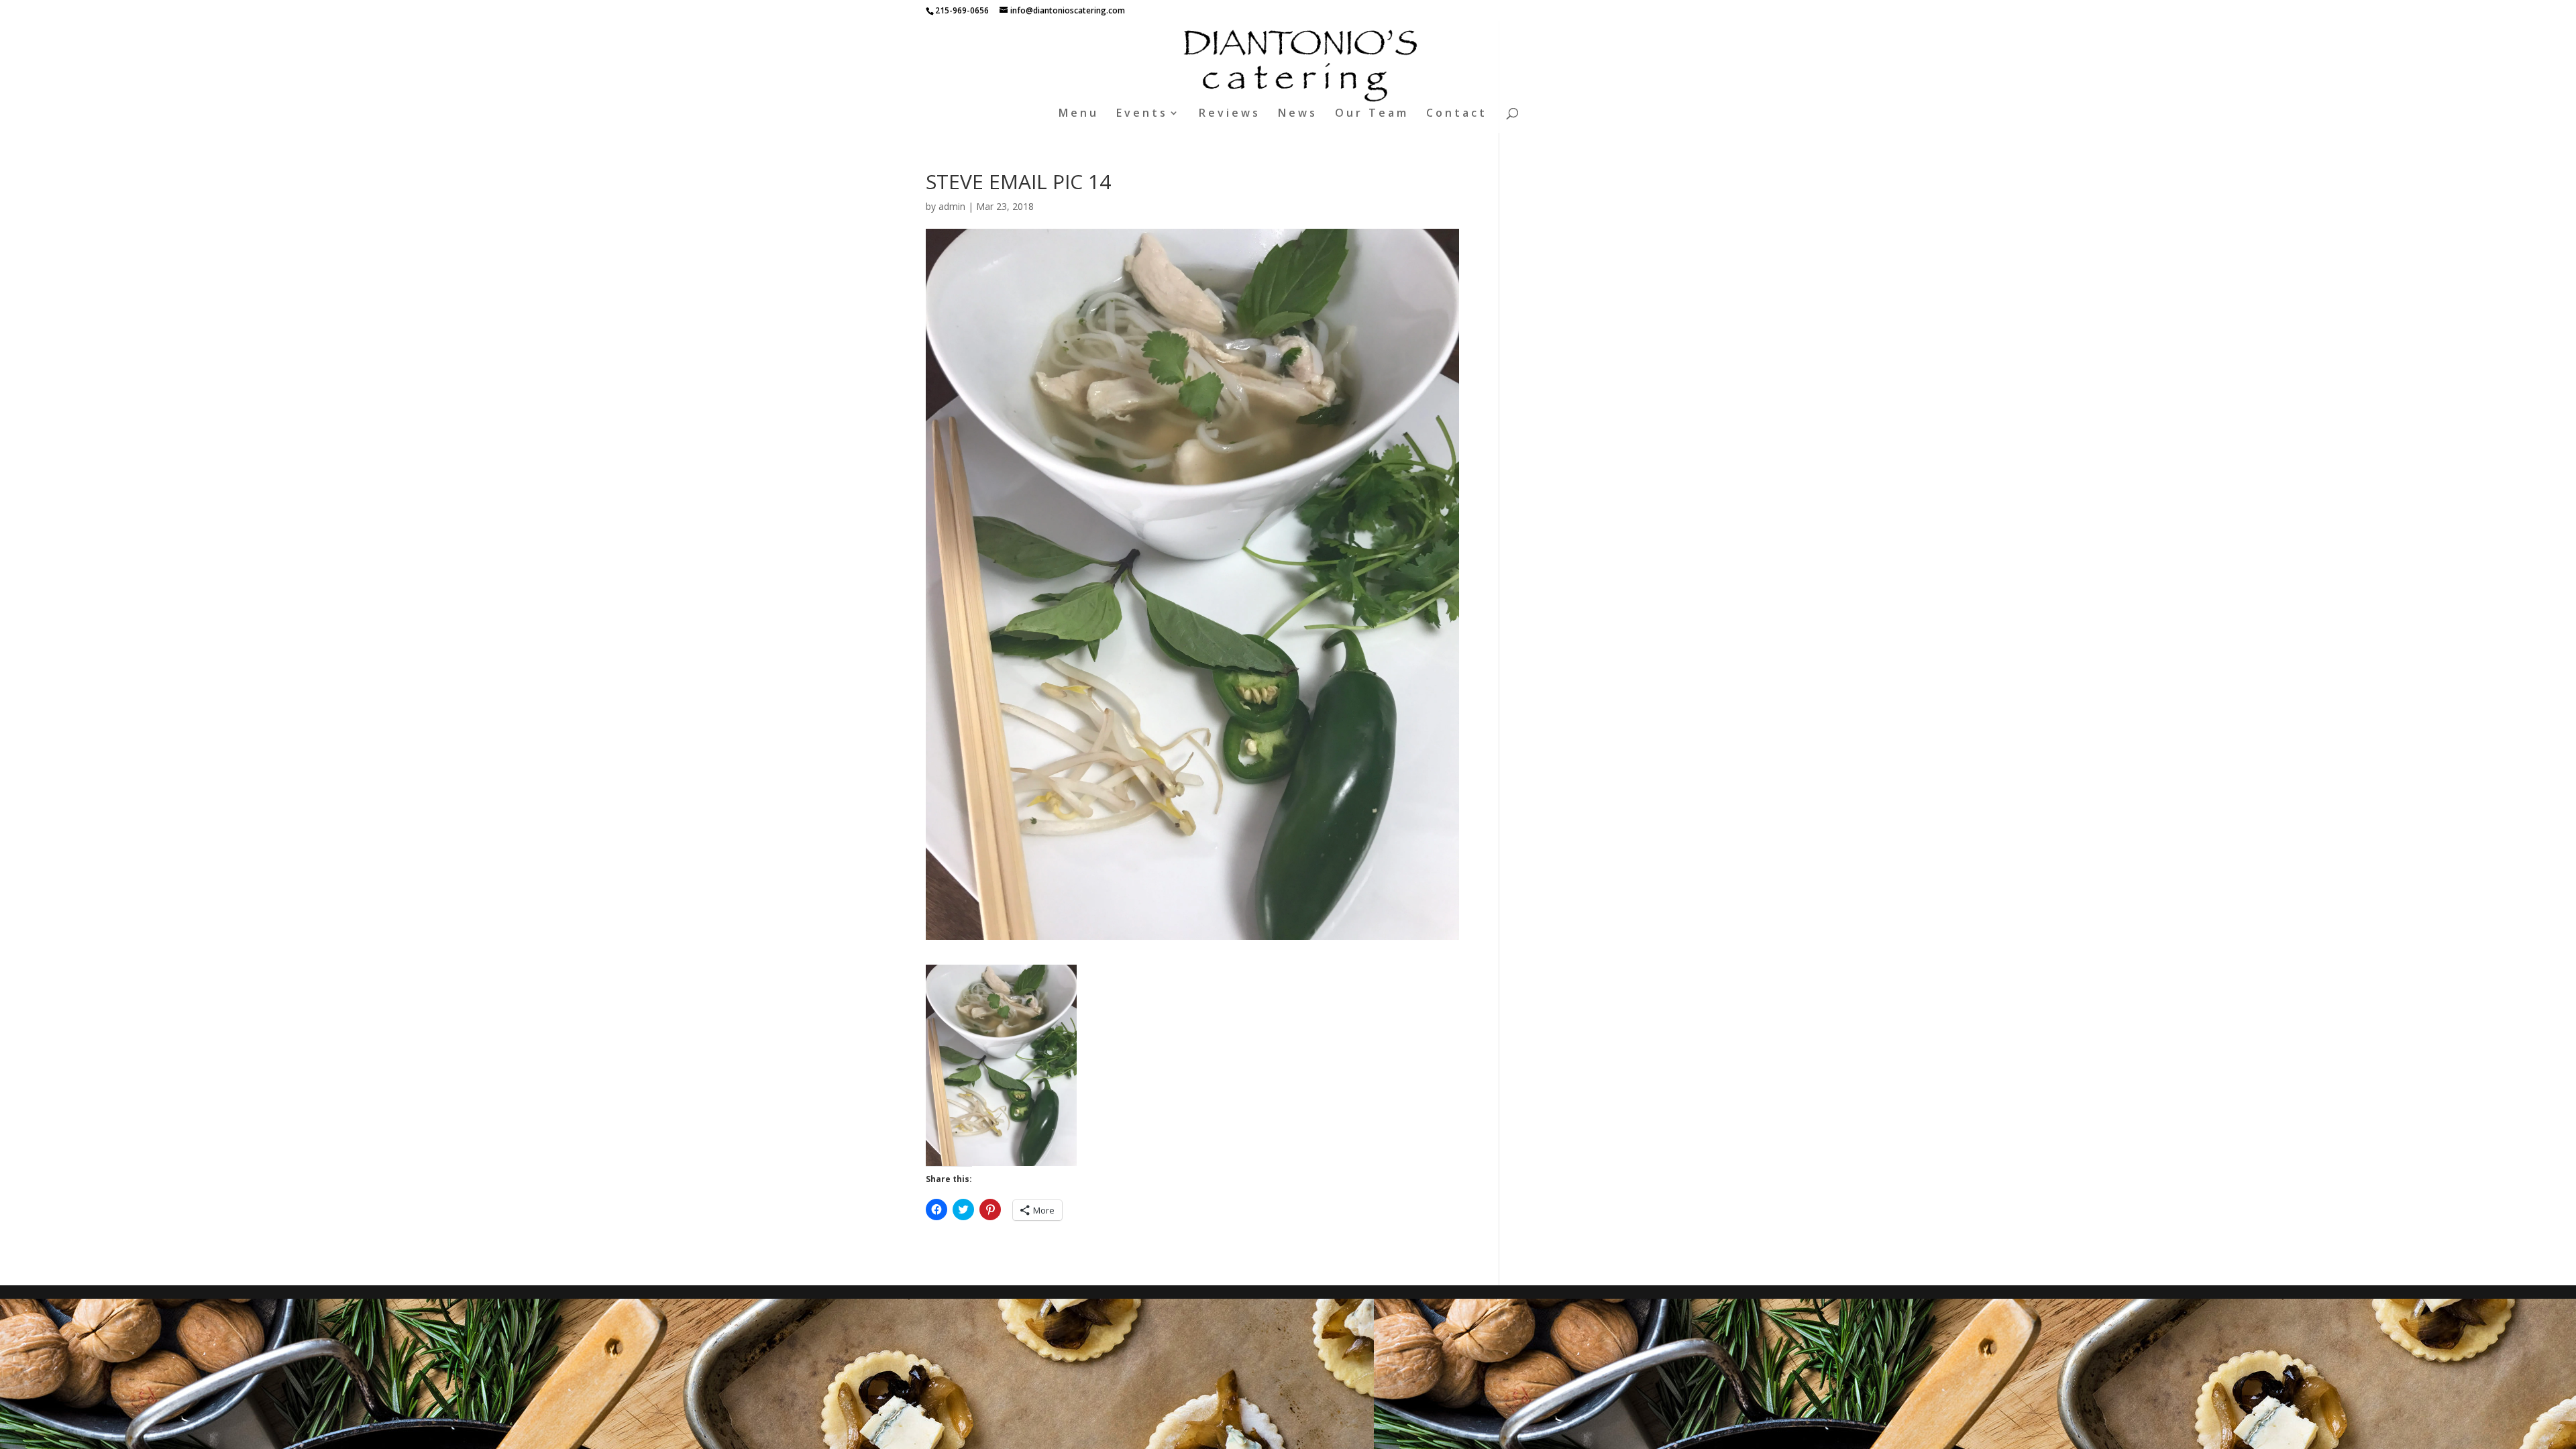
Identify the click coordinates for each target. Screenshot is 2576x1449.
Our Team (1372, 114)
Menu (1079, 114)
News (1298, 114)
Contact (1457, 114)
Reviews (1230, 114)
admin (952, 206)
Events (1142, 114)
